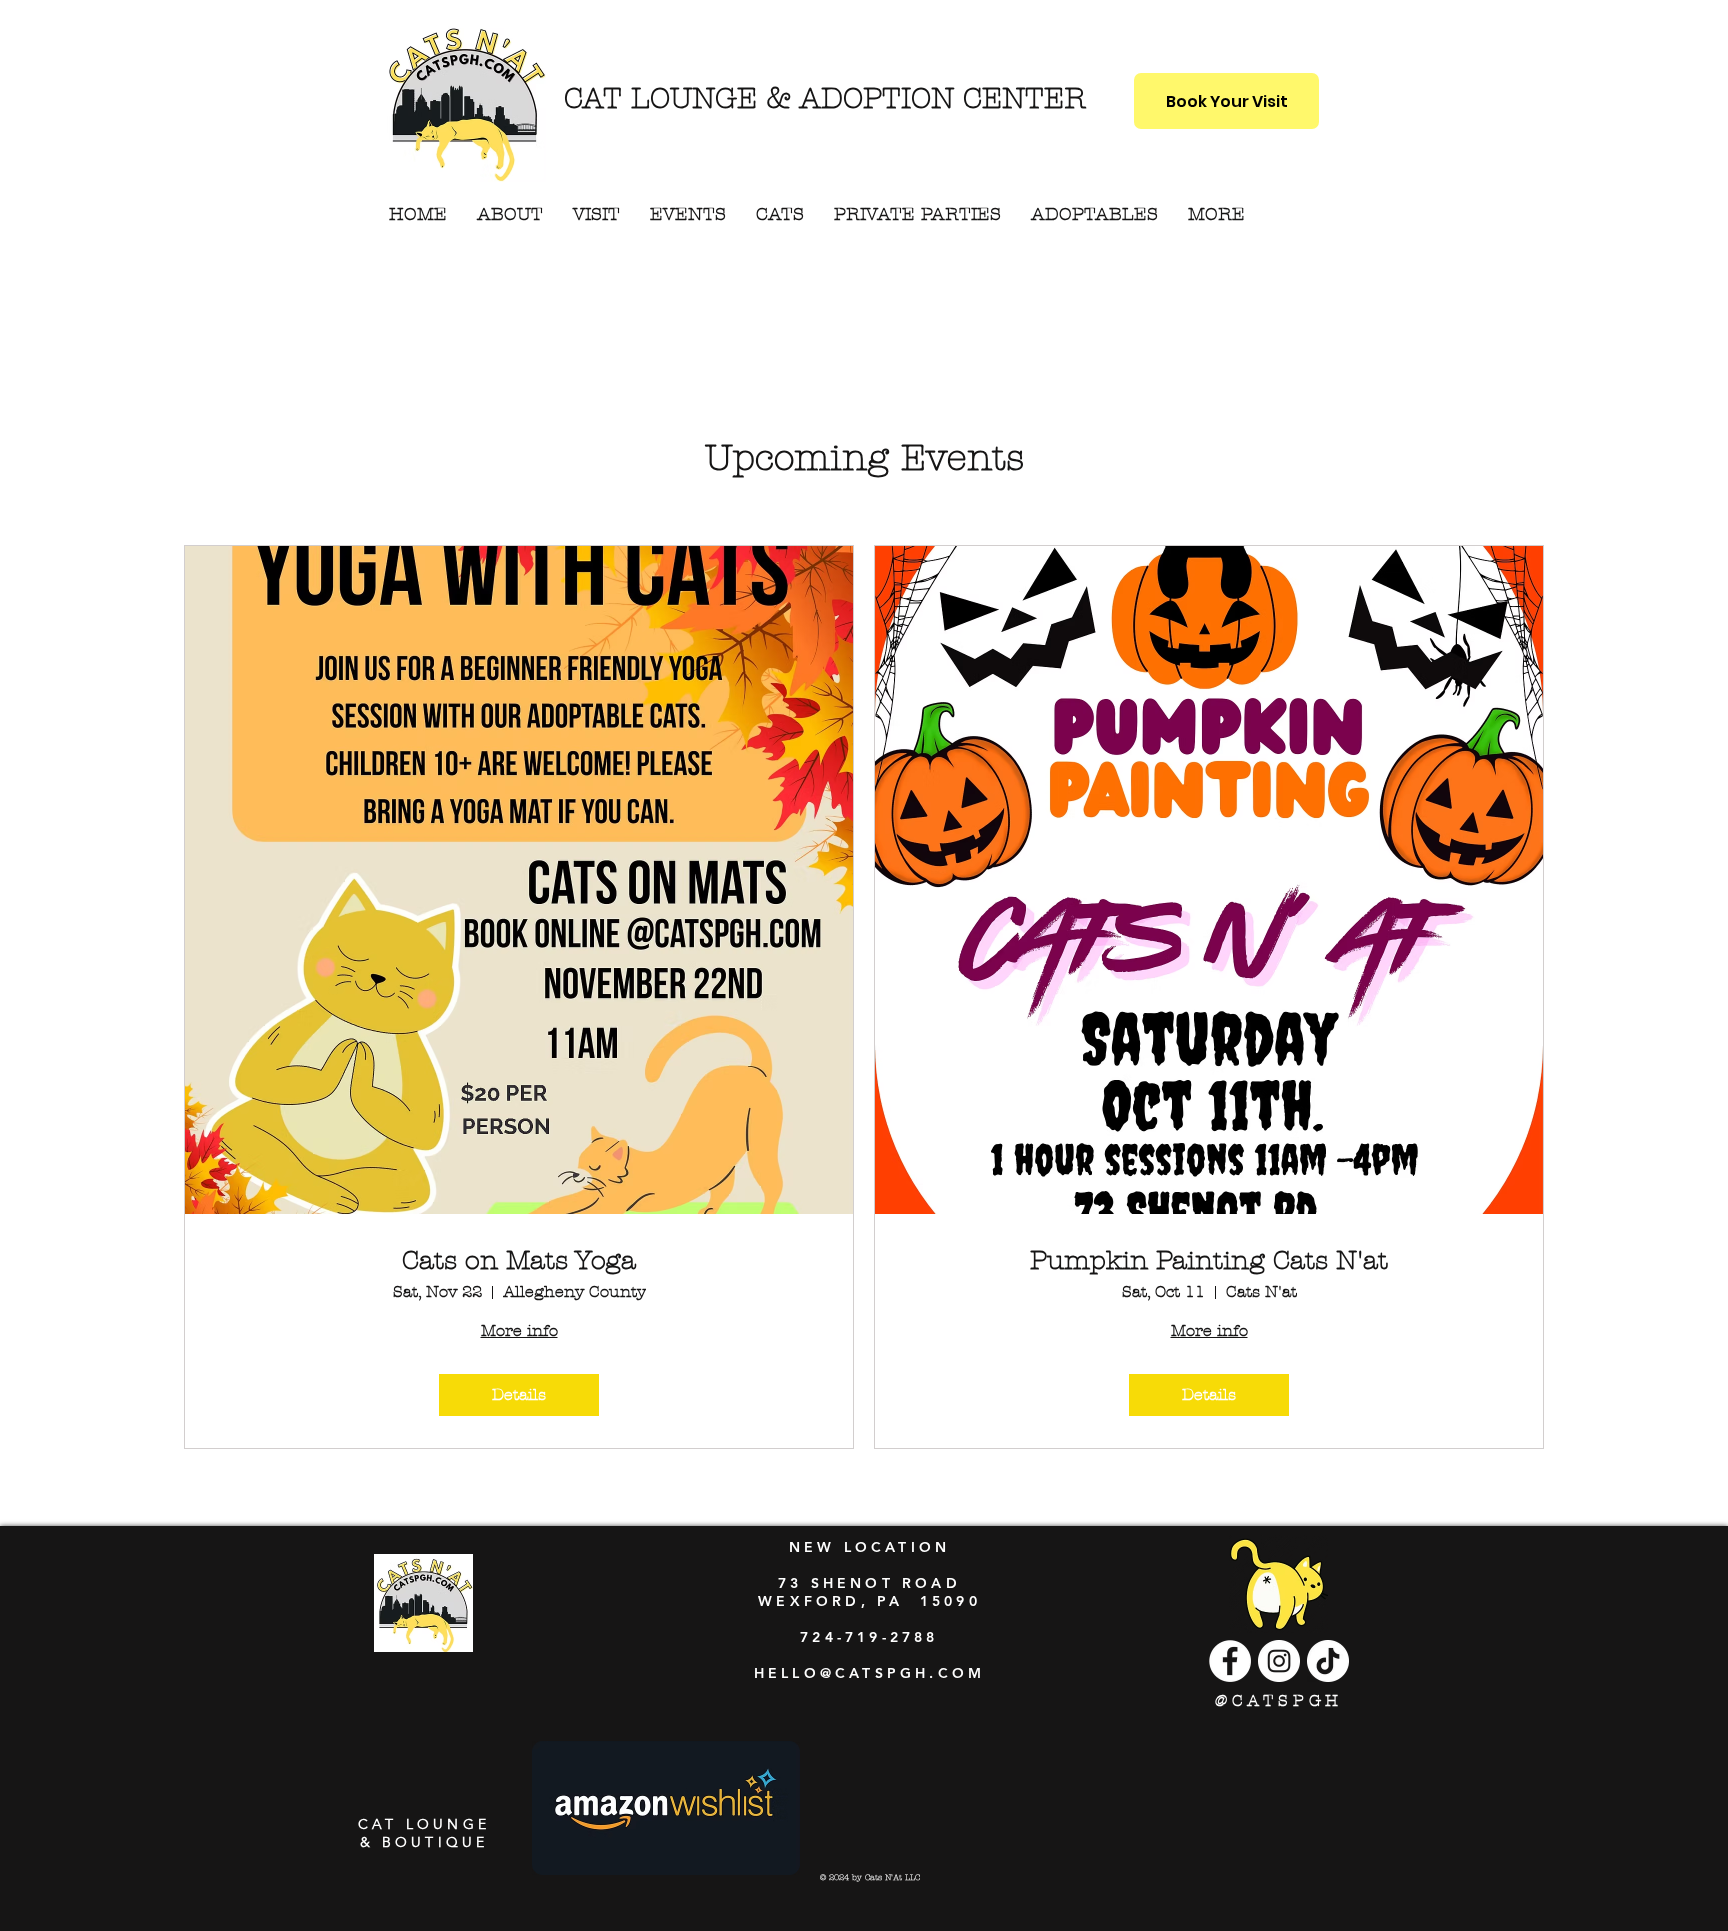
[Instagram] (1279, 1661)
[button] (1216, 214)
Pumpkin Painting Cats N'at (1209, 1261)
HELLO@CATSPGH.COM (869, 1673)
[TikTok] (1328, 1661)
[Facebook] (1230, 1661)
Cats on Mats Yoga (519, 1261)
